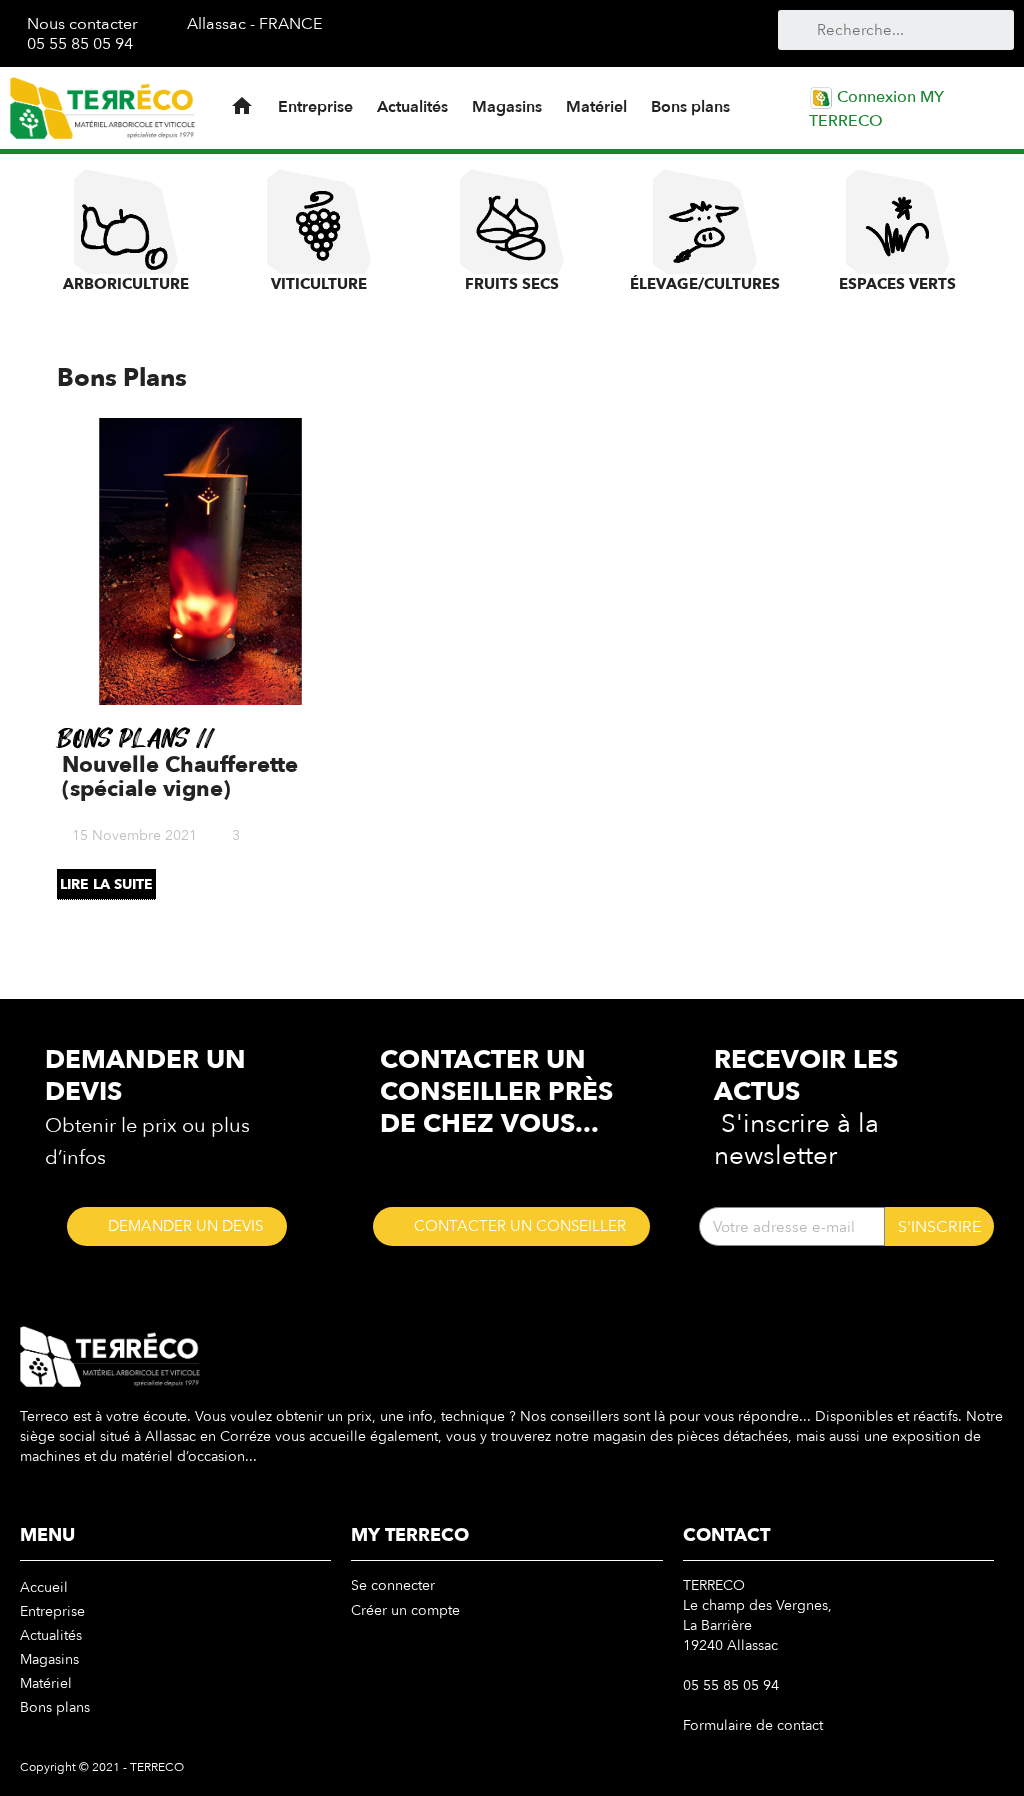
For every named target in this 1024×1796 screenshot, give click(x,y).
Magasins (507, 107)
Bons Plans (126, 739)
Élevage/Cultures (705, 284)
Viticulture (319, 284)
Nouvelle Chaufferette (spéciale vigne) (180, 777)
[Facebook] (566, 32)
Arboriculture (126, 284)
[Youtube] (599, 32)
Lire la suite (106, 884)
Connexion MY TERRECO (876, 109)
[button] (177, 1226)
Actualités (412, 107)
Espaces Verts (897, 284)
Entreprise (315, 107)
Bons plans (690, 107)
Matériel (596, 107)
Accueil (44, 1587)
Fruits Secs (512, 284)
